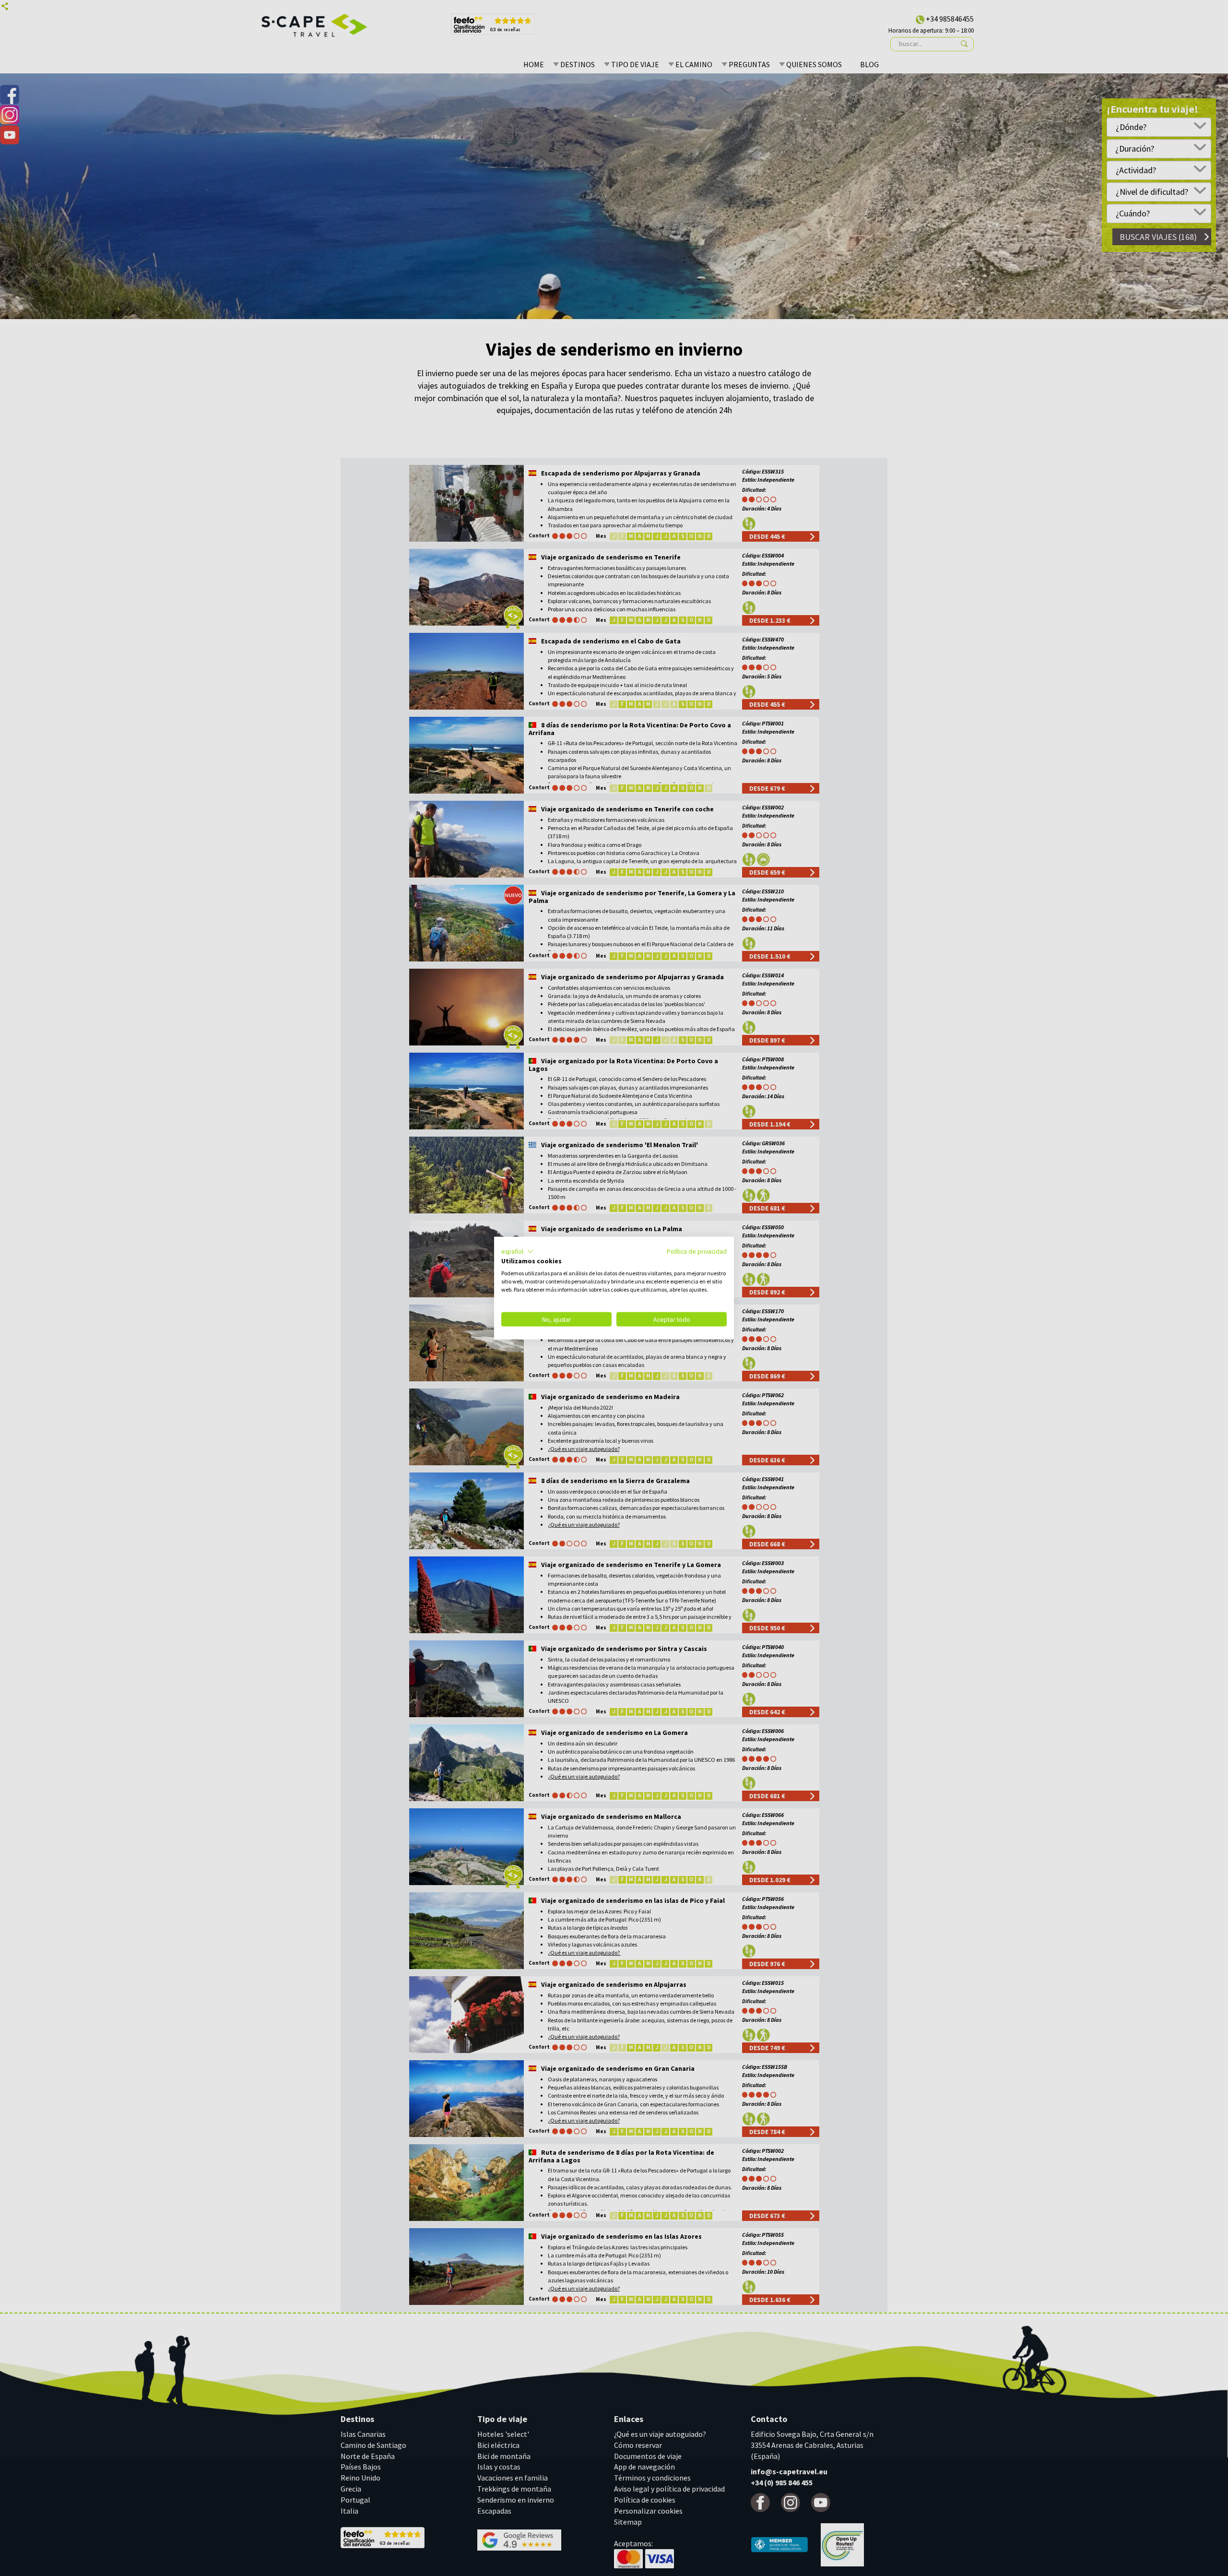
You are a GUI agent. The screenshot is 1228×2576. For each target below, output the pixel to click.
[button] (518, 1251)
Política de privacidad (697, 1251)
